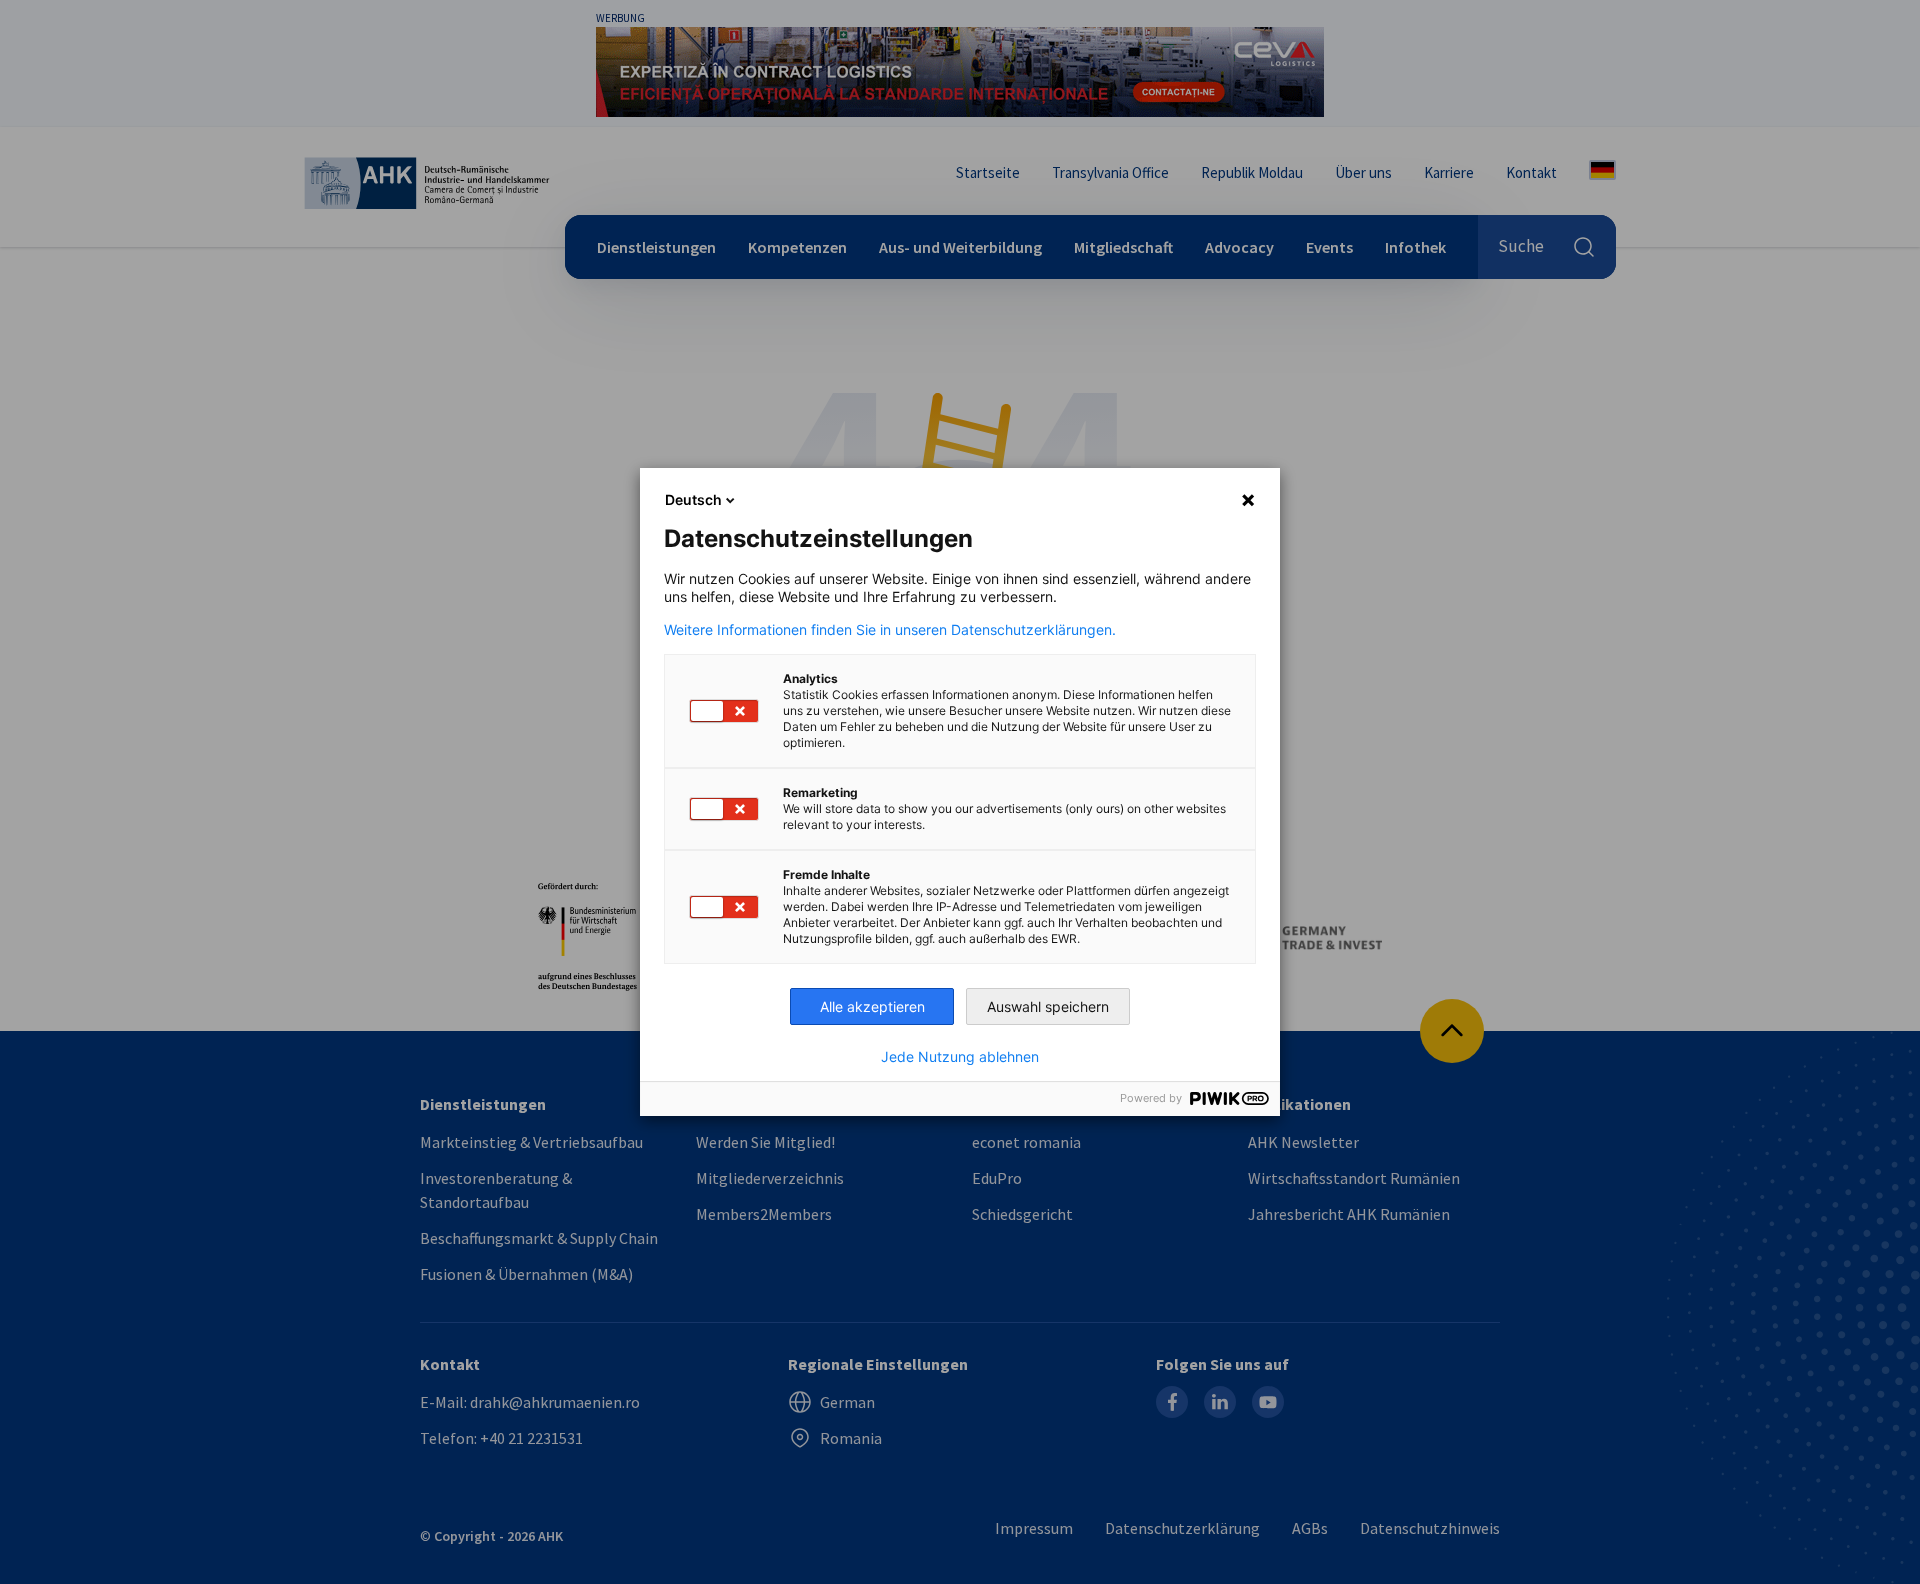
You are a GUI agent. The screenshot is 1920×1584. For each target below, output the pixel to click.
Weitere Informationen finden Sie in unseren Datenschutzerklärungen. (890, 630)
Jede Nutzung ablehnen (960, 1057)
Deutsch (693, 499)
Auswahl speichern (1048, 1006)
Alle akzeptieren (872, 1006)
